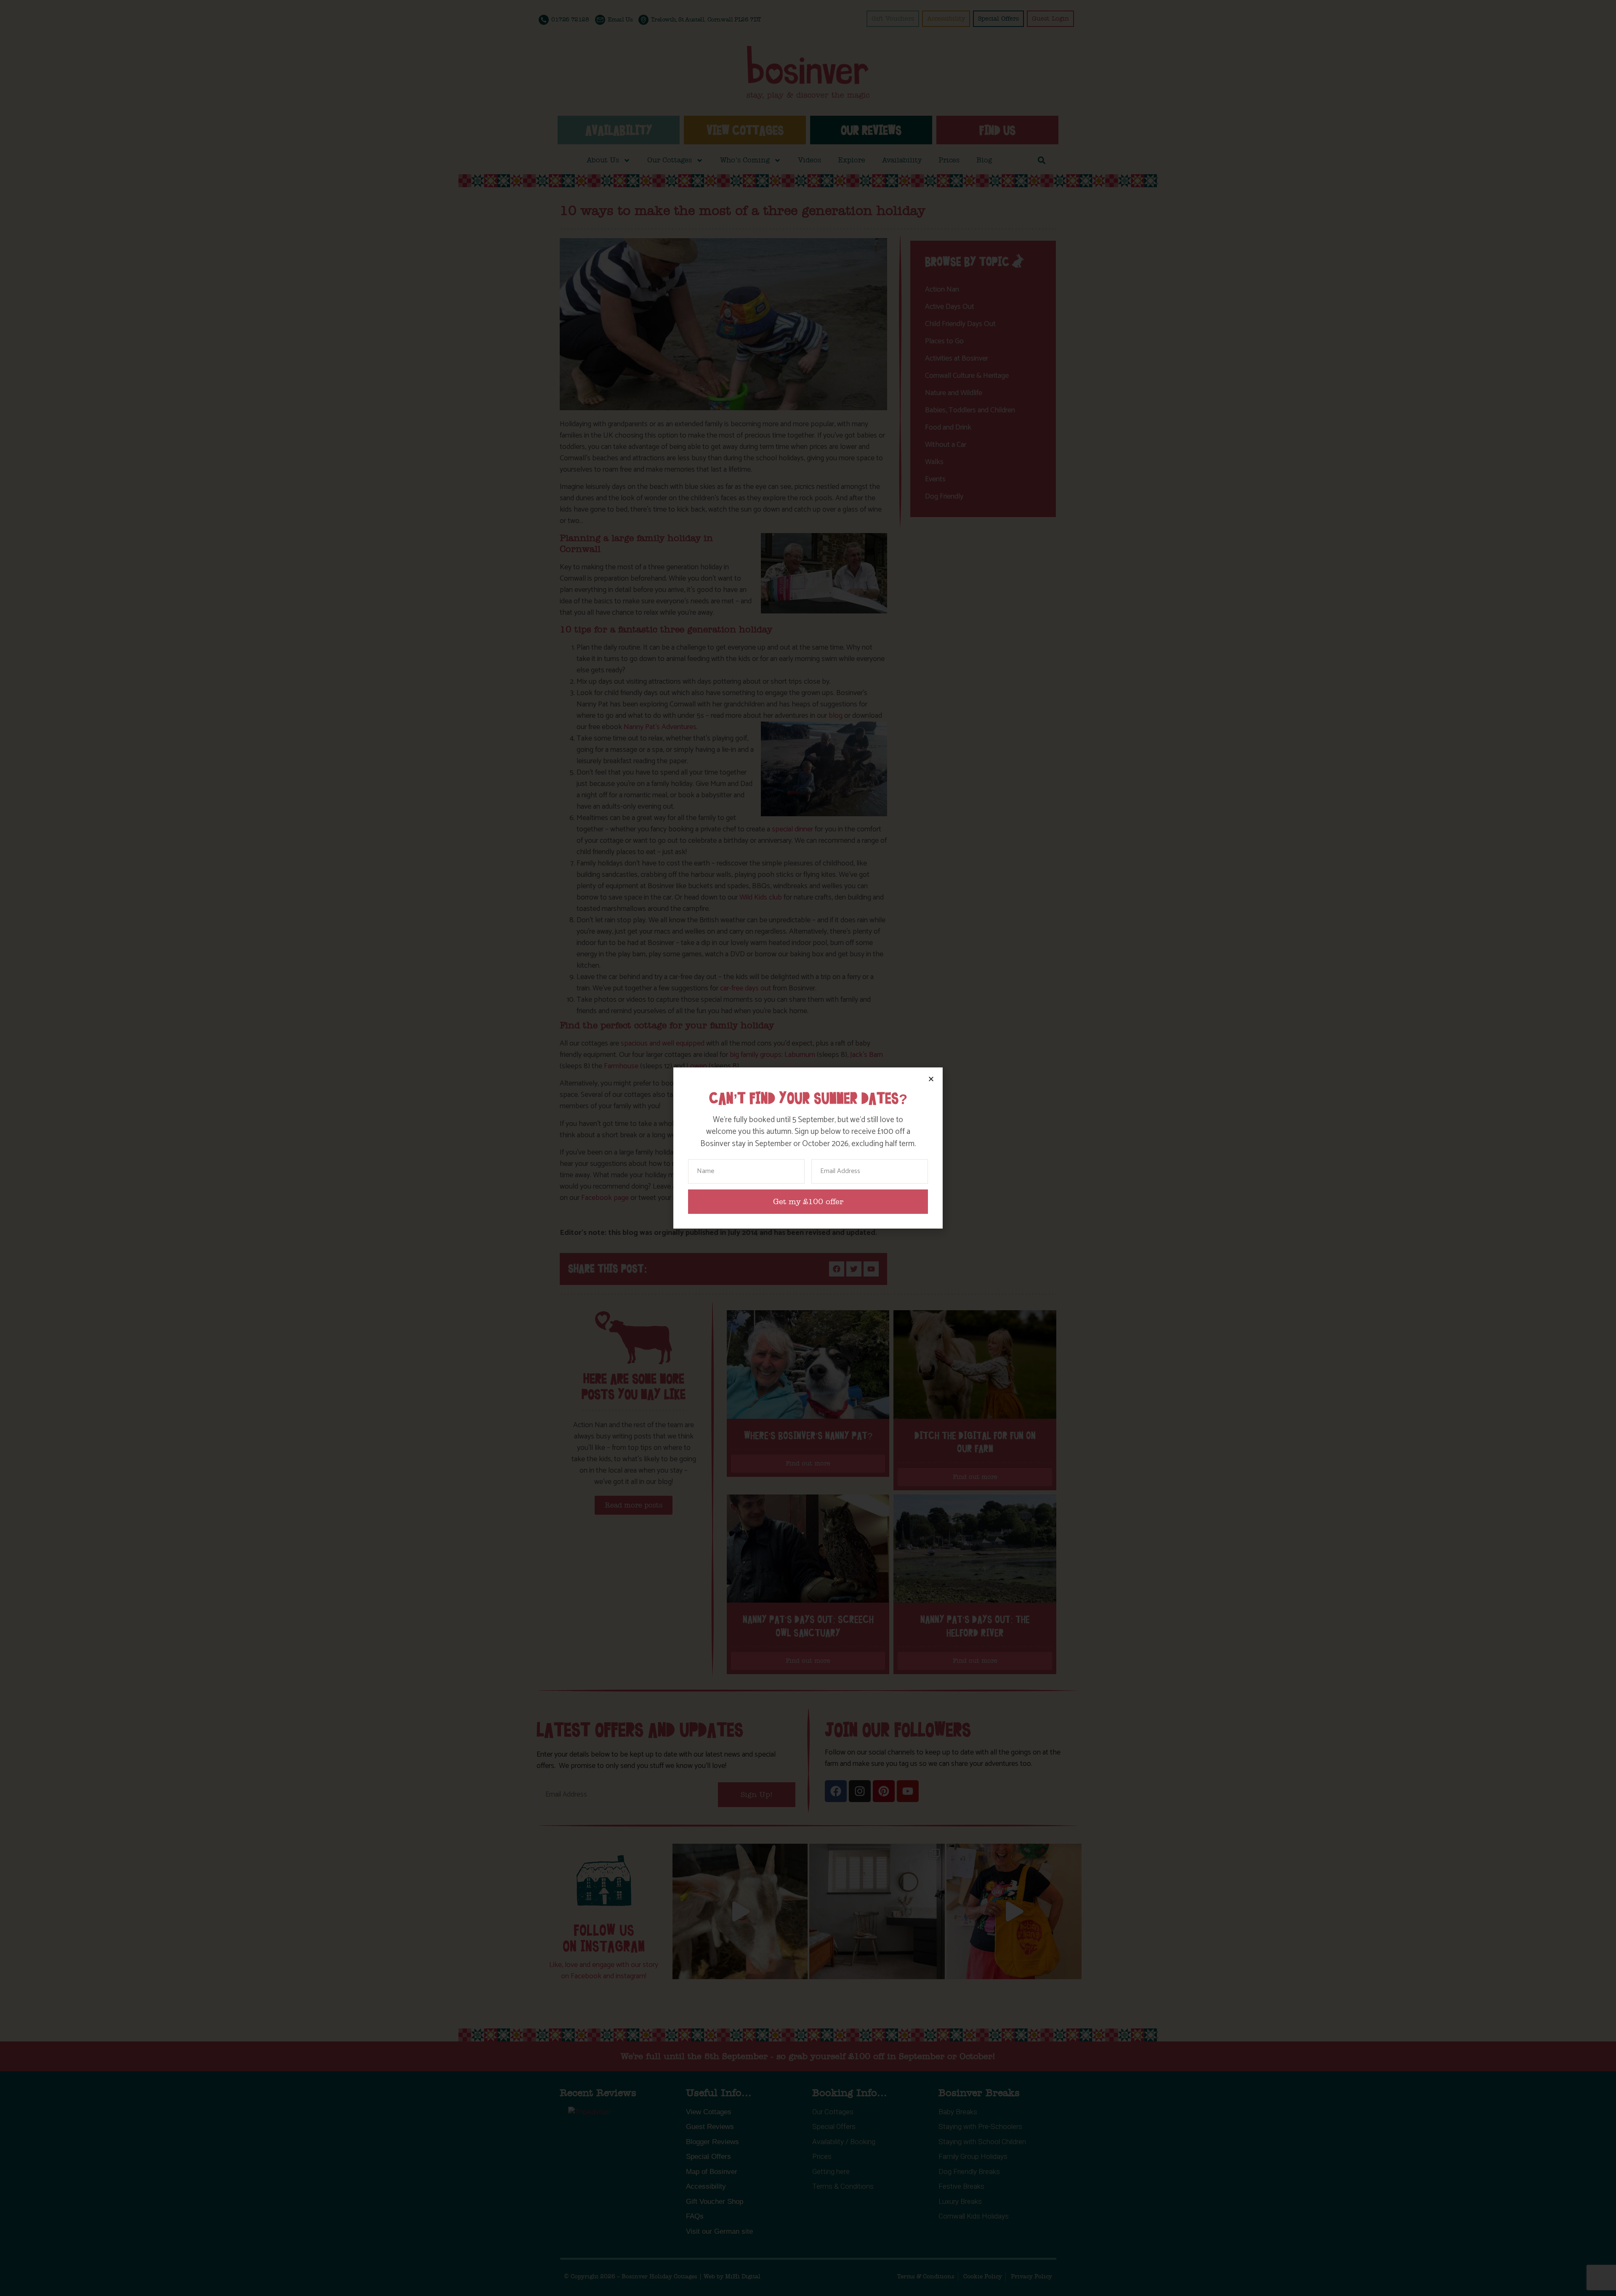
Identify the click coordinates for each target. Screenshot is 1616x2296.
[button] (931, 1079)
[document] (808, 1148)
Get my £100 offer (808, 1202)
